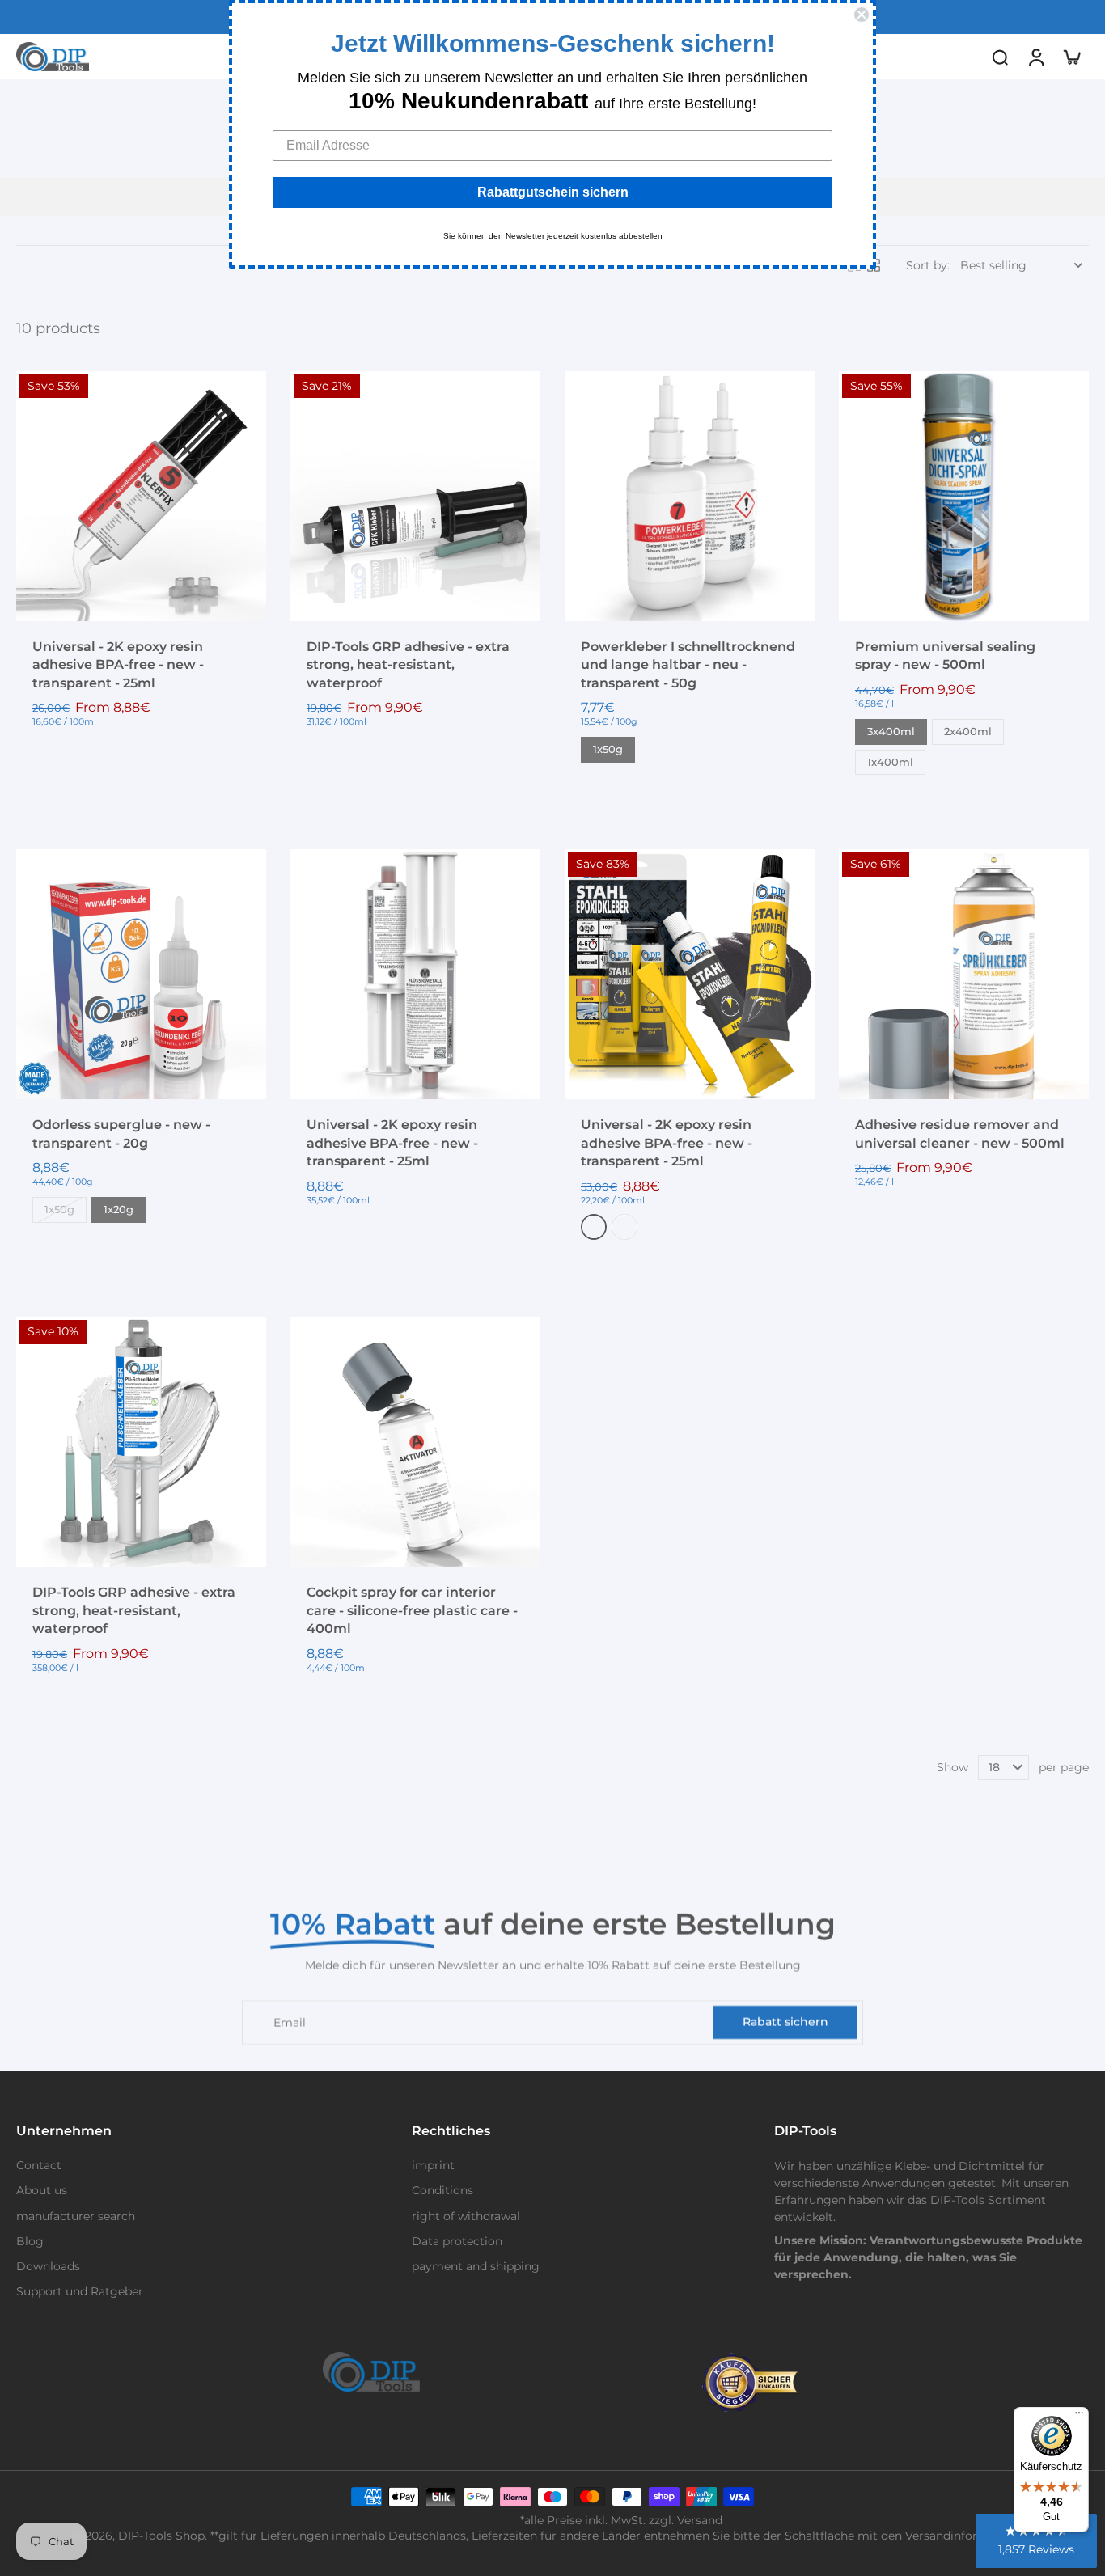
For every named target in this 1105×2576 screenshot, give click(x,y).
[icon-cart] (1071, 57)
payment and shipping (476, 2266)
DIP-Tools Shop (161, 2536)
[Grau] (594, 1227)
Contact (39, 2165)
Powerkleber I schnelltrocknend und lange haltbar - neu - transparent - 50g (688, 665)
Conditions (442, 2190)
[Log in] (1035, 57)
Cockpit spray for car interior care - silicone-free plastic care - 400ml (412, 1610)
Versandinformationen (969, 2536)
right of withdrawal (466, 2216)
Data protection (457, 2241)
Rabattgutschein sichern (553, 192)
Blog (30, 2241)
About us (42, 2190)
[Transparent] (624, 1227)
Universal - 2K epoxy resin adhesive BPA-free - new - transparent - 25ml (118, 665)
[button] (1036, 2541)
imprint (433, 2165)
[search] (1000, 57)
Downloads (48, 2266)
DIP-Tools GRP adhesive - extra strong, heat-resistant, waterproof (408, 665)
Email (290, 2022)
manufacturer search (76, 2216)
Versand (700, 2520)
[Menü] (1079, 2417)
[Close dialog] (862, 15)
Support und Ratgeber (80, 2291)
